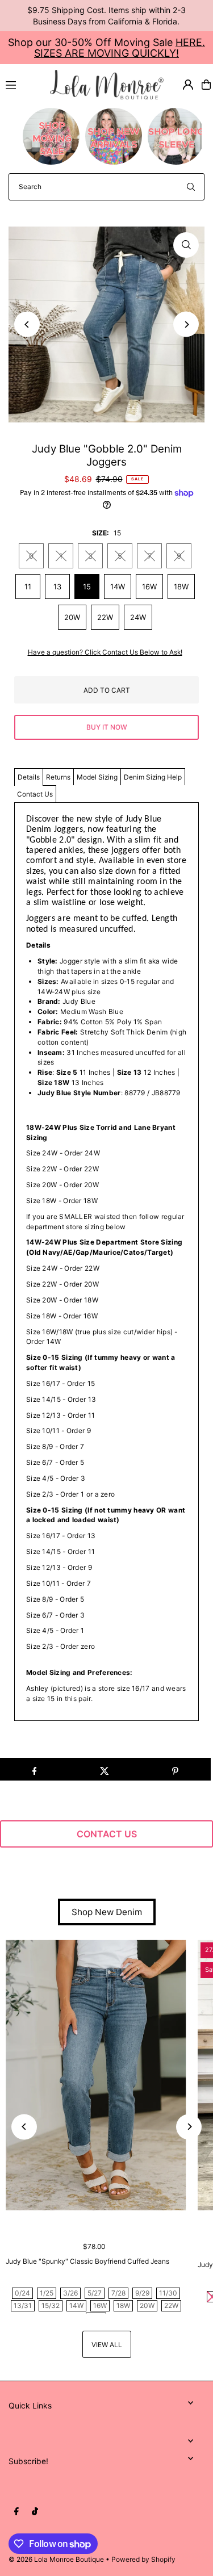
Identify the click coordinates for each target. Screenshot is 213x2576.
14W (118, 587)
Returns (58, 777)
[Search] (191, 187)
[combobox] (106, 187)
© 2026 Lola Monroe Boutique (56, 2559)
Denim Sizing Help (153, 777)
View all (107, 2345)
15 (87, 587)
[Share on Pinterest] (175, 1769)
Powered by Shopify (143, 2559)
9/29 (142, 2293)
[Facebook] (16, 2512)
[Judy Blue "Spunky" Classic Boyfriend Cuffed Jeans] (96, 2075)
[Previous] (27, 324)
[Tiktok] (35, 2512)
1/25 (47, 2293)
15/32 (51, 2305)
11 (28, 587)
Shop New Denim (107, 1912)
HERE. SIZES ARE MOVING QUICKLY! (120, 48)
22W (105, 617)
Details (29, 777)
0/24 (22, 2293)
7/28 (118, 2293)
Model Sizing (97, 777)
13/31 (23, 2305)
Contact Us (35, 794)
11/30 (168, 2293)
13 (57, 587)
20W (72, 617)
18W (181, 587)
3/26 (70, 2293)
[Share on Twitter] (105, 1769)
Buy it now (107, 727)
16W (149, 587)
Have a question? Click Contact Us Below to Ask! (105, 652)
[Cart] (206, 85)
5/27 (95, 2293)
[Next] (186, 324)
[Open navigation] (23, 84)
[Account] (188, 85)
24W (138, 617)
